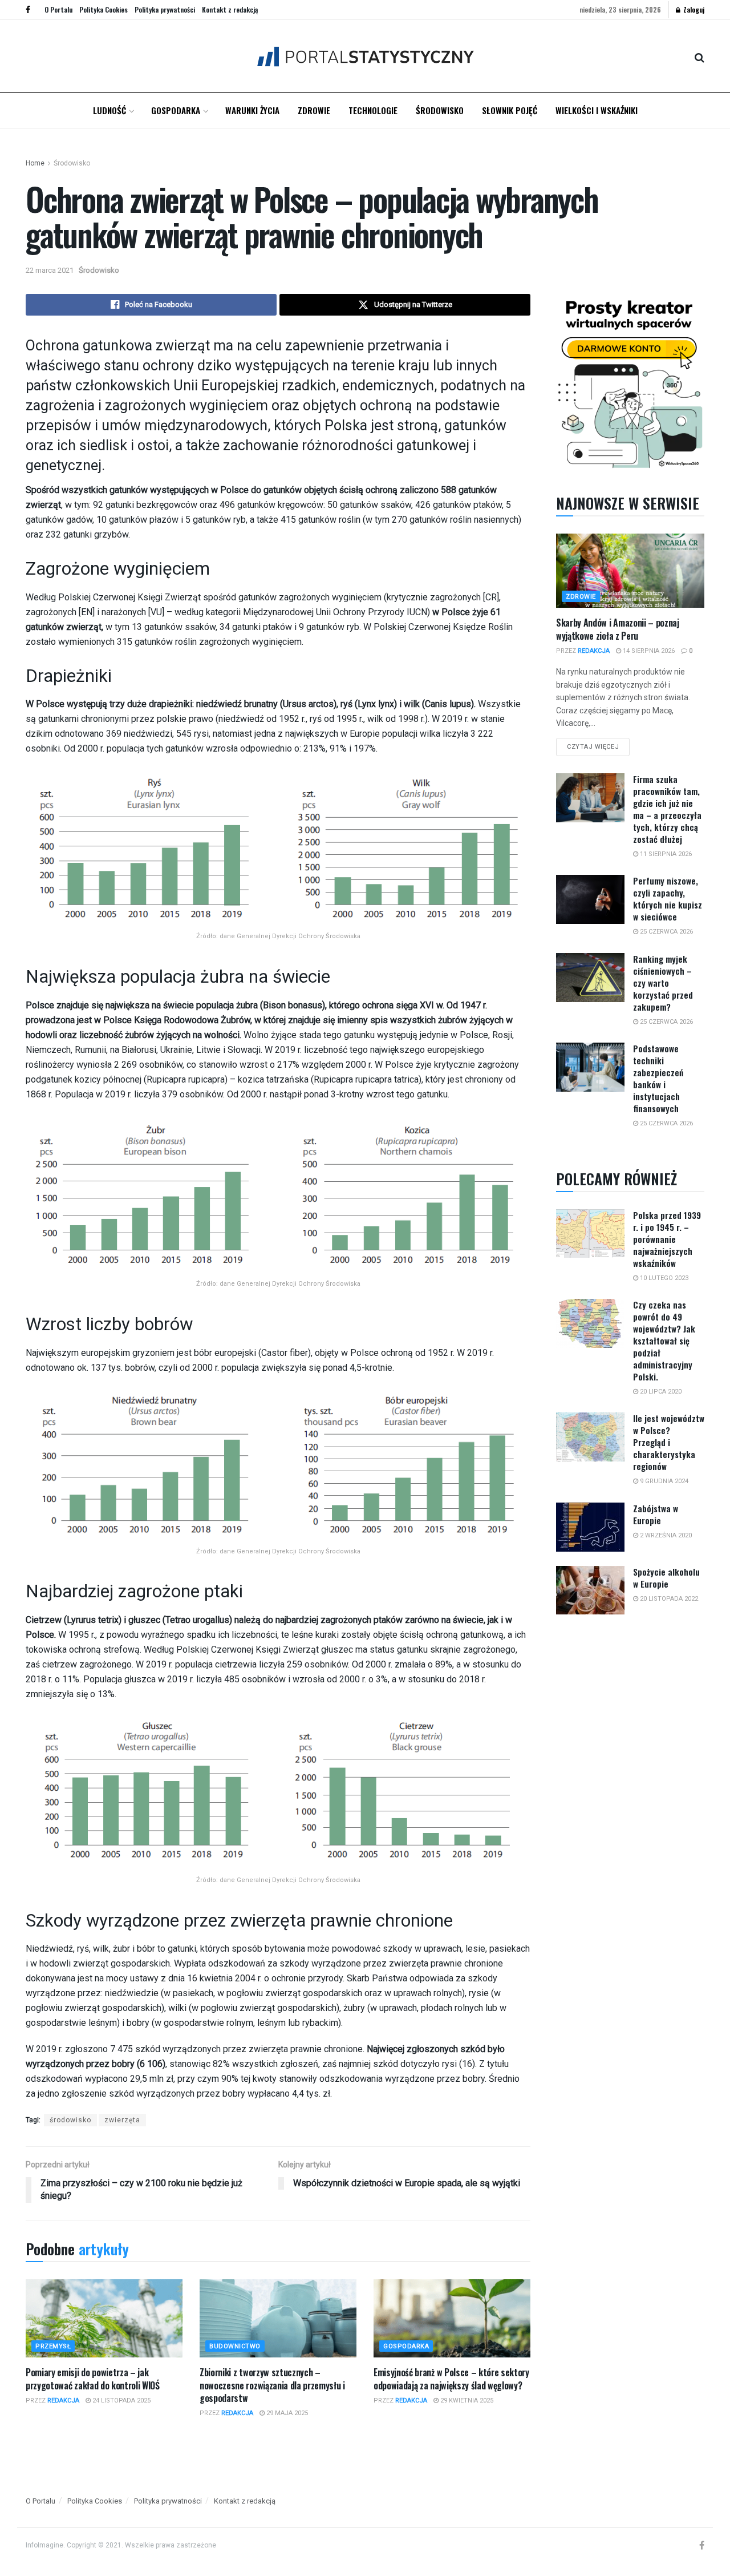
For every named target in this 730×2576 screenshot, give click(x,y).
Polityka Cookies (104, 9)
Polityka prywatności (165, 9)
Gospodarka (176, 110)
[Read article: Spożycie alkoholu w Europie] (590, 1590)
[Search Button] (699, 56)
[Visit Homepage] (365, 56)
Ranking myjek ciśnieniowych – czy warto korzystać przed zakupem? (663, 983)
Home (35, 163)
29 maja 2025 (286, 2413)
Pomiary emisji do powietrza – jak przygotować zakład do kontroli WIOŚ (93, 2379)
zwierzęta (122, 2120)
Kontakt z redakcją (230, 9)
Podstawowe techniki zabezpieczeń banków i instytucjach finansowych (658, 1078)
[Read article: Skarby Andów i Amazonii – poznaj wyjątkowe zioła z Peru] (630, 571)
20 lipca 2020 (660, 1392)
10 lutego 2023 (663, 1278)
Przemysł (53, 2346)
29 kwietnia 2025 (466, 2401)
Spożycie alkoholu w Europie (666, 1578)
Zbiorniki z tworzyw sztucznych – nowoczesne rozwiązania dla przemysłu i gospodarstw (272, 2385)
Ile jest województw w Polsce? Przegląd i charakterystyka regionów (669, 1442)
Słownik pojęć (510, 110)
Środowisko (440, 110)
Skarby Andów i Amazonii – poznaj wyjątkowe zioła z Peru (618, 629)
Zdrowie (314, 110)
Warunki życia (252, 110)
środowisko (70, 2120)
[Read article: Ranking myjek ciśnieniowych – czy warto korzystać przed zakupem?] (590, 978)
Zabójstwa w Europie (656, 1514)
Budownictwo (235, 2346)
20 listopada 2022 (668, 1599)
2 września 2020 (665, 1535)
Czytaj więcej (598, 744)
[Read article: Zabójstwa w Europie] (590, 1527)
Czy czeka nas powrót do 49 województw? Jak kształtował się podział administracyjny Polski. (664, 1341)
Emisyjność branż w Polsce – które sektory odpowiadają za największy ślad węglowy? (451, 2379)
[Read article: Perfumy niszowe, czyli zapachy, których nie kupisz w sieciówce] (590, 899)
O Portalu (58, 9)
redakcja (63, 2401)
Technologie (373, 110)
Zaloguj (693, 9)
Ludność (109, 110)
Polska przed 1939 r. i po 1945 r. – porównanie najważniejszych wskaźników (667, 1239)
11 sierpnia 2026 (665, 854)
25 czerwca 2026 (666, 932)
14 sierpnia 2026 (648, 651)
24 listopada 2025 (121, 2401)
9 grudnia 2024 (663, 1481)
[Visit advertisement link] (630, 381)
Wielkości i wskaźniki (597, 110)
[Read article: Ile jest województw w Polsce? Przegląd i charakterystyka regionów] (590, 1437)
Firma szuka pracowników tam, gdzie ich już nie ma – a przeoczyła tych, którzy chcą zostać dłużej (667, 809)
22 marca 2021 (50, 270)
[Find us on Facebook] (28, 10)
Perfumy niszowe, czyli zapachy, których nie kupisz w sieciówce (668, 899)
